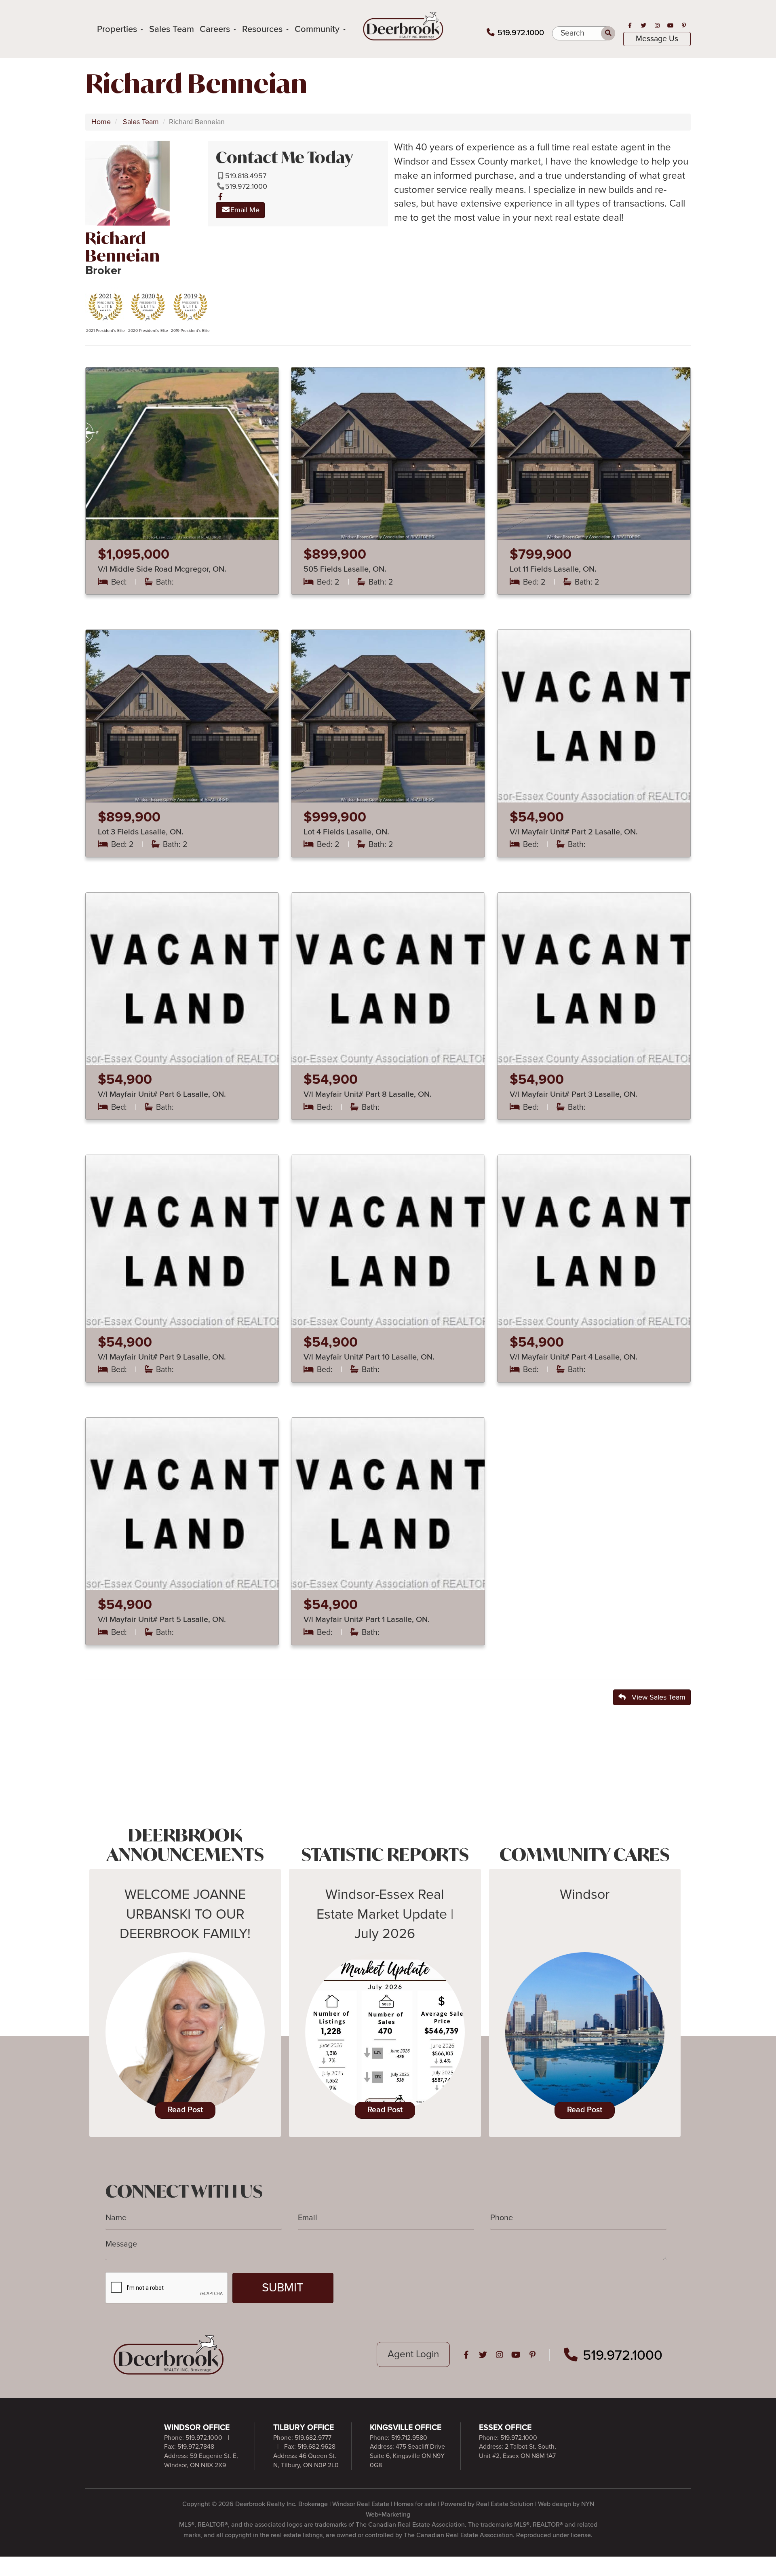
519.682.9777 (313, 2438)
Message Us (657, 39)
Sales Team (172, 29)
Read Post (185, 2110)
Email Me (245, 210)
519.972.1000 (521, 33)
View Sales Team (656, 1697)
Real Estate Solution (505, 2504)
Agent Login (413, 2354)
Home (101, 122)
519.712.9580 (409, 2438)
